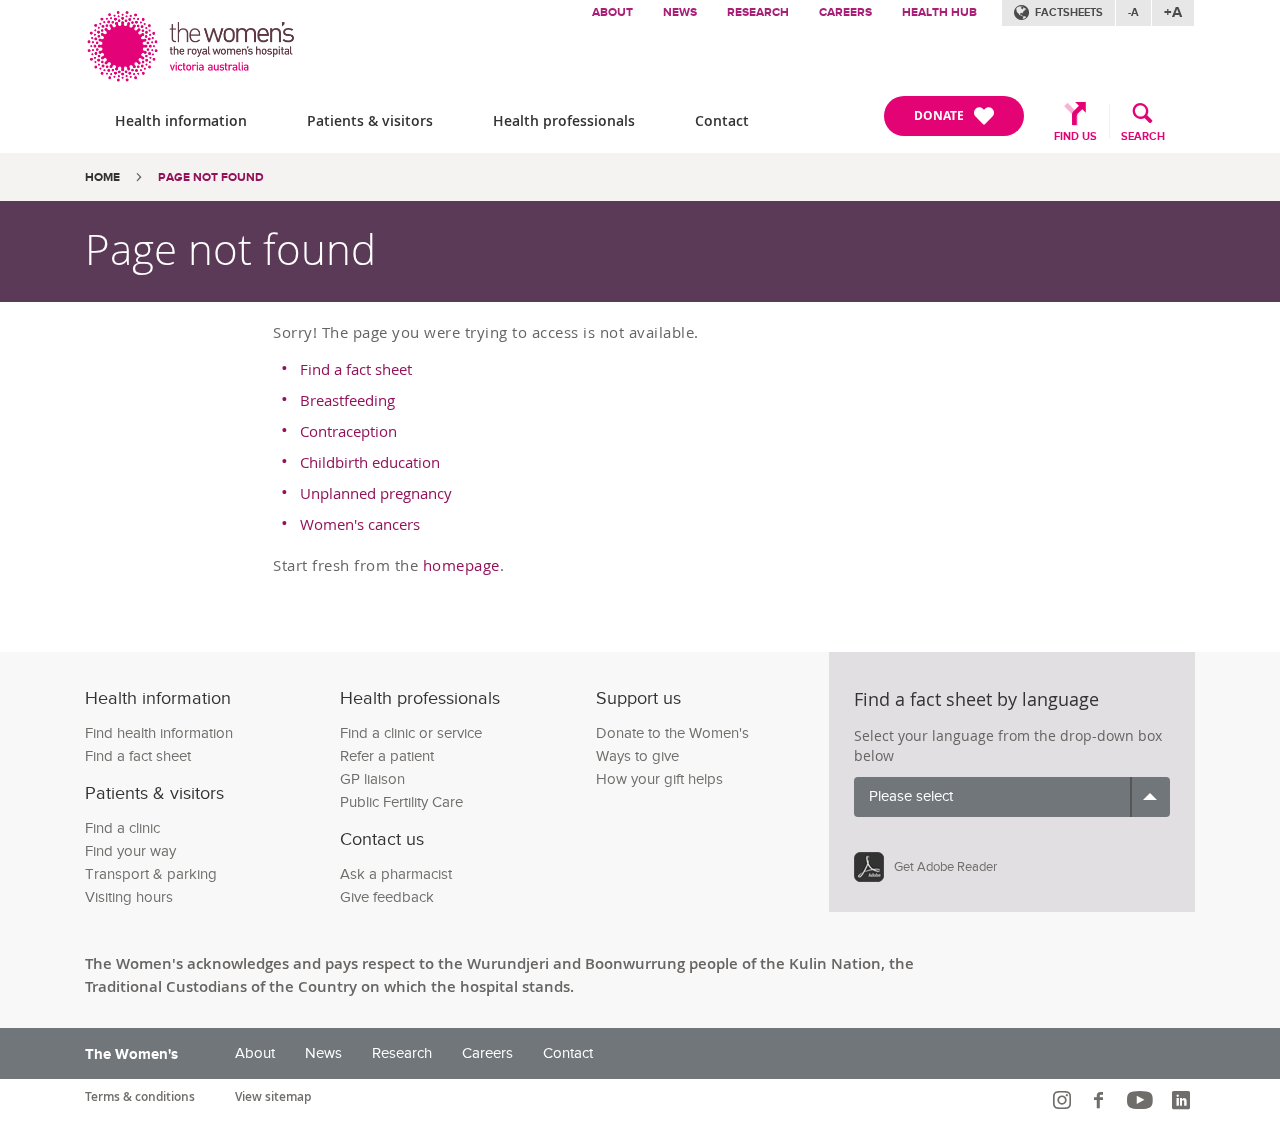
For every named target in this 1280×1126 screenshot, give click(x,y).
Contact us (382, 839)
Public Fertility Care (401, 802)
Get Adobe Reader (945, 867)
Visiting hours (129, 897)
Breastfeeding (347, 400)
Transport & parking (151, 874)
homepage (461, 565)
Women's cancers (360, 524)
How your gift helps (659, 779)
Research (758, 12)
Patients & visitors (370, 120)
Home (102, 177)
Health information (181, 120)
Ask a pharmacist (396, 874)
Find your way (130, 851)
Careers (845, 12)
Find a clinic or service (411, 733)
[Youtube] (1142, 1100)
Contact (722, 120)
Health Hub (939, 12)
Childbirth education (370, 462)
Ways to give (637, 756)
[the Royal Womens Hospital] (192, 41)
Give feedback (387, 897)
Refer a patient (387, 756)
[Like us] (1101, 1100)
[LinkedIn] (1183, 1100)
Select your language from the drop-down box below (1008, 745)
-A (1133, 12)
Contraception (348, 431)
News (680, 12)
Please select (911, 796)
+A (1173, 12)
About (612, 12)
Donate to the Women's (672, 733)
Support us (638, 698)
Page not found (211, 177)
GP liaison (372, 779)
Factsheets (1069, 12)
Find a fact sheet (356, 369)
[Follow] (1064, 1100)
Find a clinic (122, 828)
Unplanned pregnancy (376, 493)
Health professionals (564, 120)
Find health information (159, 733)
